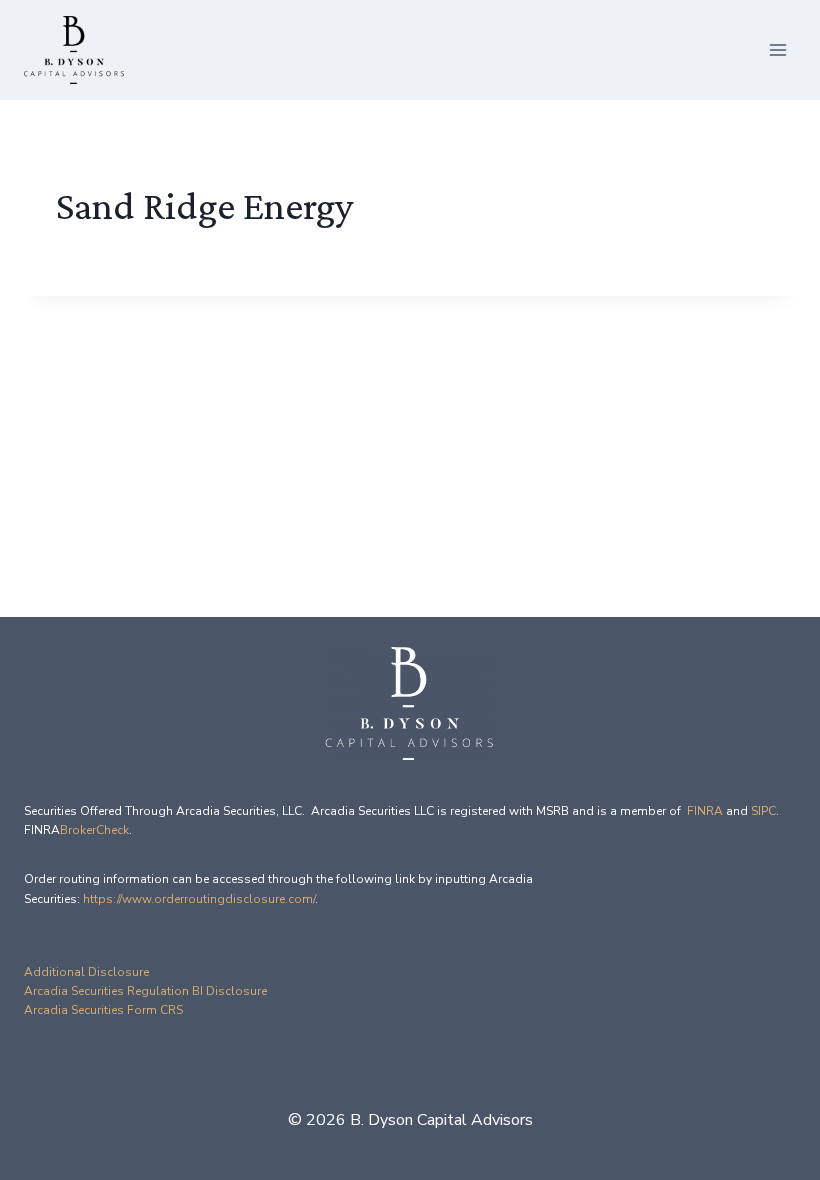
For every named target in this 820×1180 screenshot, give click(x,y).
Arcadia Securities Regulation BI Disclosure (145, 991)
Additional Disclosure (86, 972)
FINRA (705, 811)
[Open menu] (777, 49)
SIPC (763, 811)
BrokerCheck (94, 830)
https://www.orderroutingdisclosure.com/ (199, 899)
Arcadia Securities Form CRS (103, 1010)
